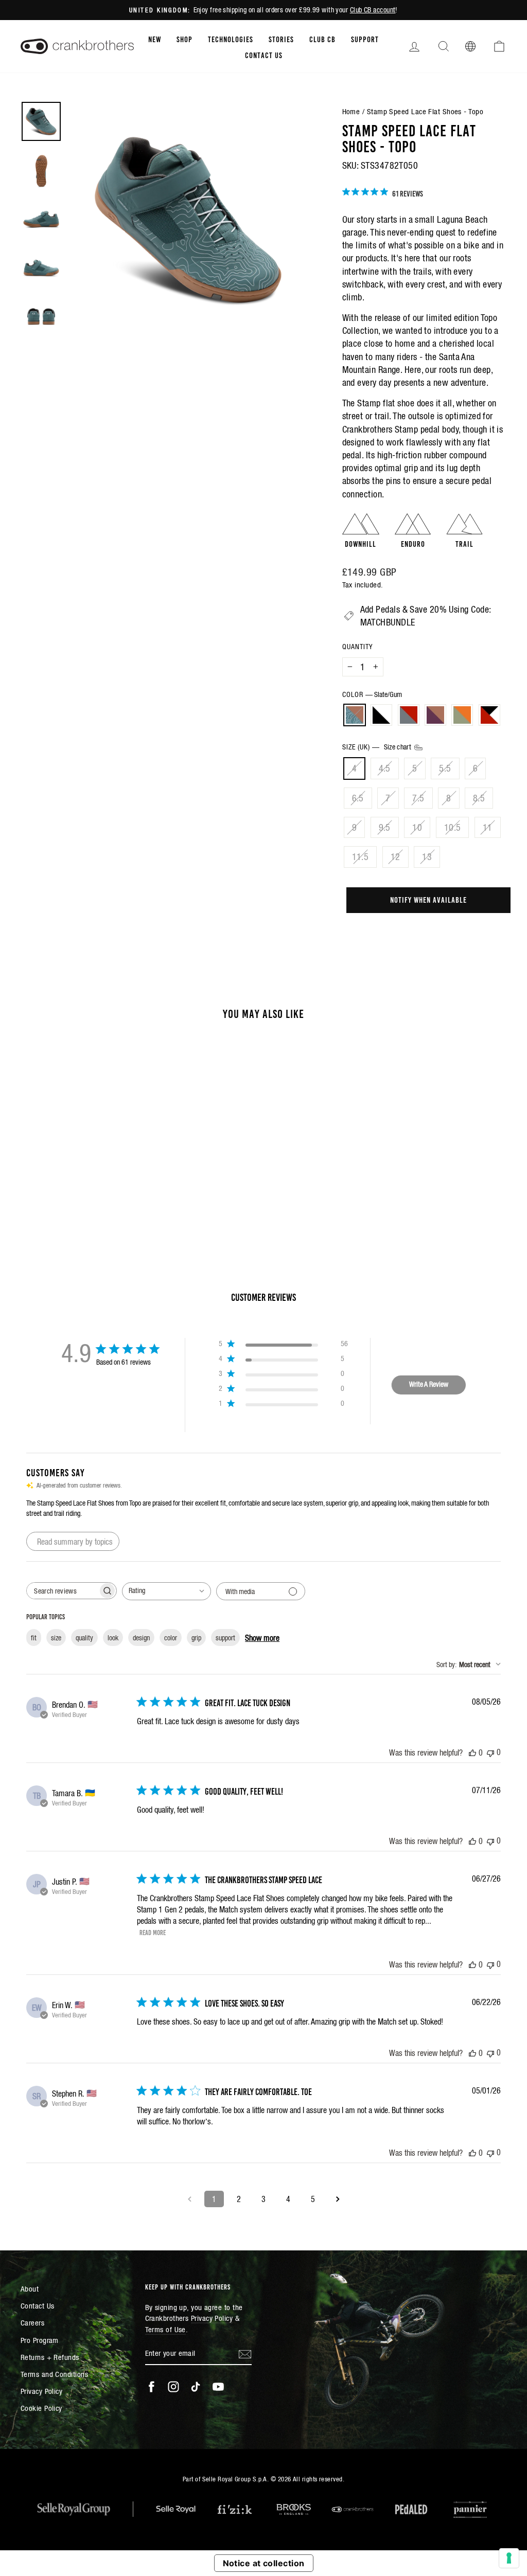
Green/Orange (462, 715)
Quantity (357, 647)
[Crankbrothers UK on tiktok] (196, 2387)
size (56, 1638)
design (141, 1638)
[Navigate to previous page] (189, 2199)
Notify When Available (428, 899)
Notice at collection (264, 2563)
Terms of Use (165, 2329)
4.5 (385, 768)
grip (196, 1638)
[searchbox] (62, 1591)
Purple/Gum (435, 715)
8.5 (479, 798)
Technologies (231, 39)
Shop (185, 39)
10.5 (453, 827)
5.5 (445, 768)
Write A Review (429, 1384)
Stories (281, 39)
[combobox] (166, 1591)
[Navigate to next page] (338, 2199)
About (30, 2289)
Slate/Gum (355, 715)
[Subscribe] (245, 2354)
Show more (262, 1638)
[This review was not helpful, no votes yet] (490, 1752)
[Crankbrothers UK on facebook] (151, 2387)
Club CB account (373, 10)
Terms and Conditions (54, 2374)
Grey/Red (409, 715)
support (225, 1638)
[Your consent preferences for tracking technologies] (509, 2558)
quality (84, 1638)
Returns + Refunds (50, 2357)
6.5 (358, 798)
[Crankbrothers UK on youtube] (218, 2387)
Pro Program (40, 2340)
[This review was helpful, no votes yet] (472, 1752)
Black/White (381, 715)
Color (372, 694)
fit (34, 1638)
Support (365, 39)
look (113, 1638)
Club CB (322, 39)
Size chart (399, 747)
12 (396, 857)
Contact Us (264, 55)
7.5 (418, 798)
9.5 (385, 827)
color (171, 1638)
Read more (153, 1932)
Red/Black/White (489, 715)
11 (488, 827)
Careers (32, 2323)
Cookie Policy (41, 2408)
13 (427, 857)
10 (417, 827)
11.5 (361, 857)
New (155, 39)
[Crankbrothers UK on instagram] (173, 2387)
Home (351, 111)
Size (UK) (378, 747)
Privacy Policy (41, 2391)
